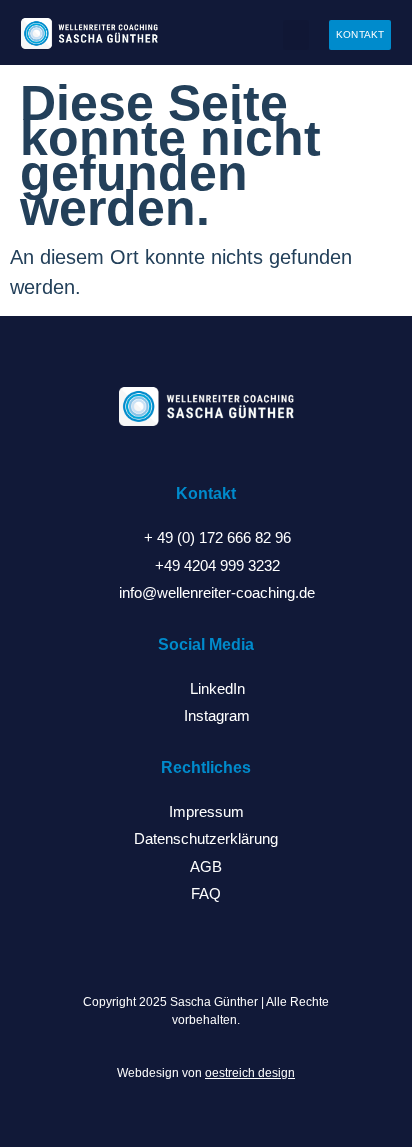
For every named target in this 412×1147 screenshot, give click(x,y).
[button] (296, 35)
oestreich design (250, 1073)
